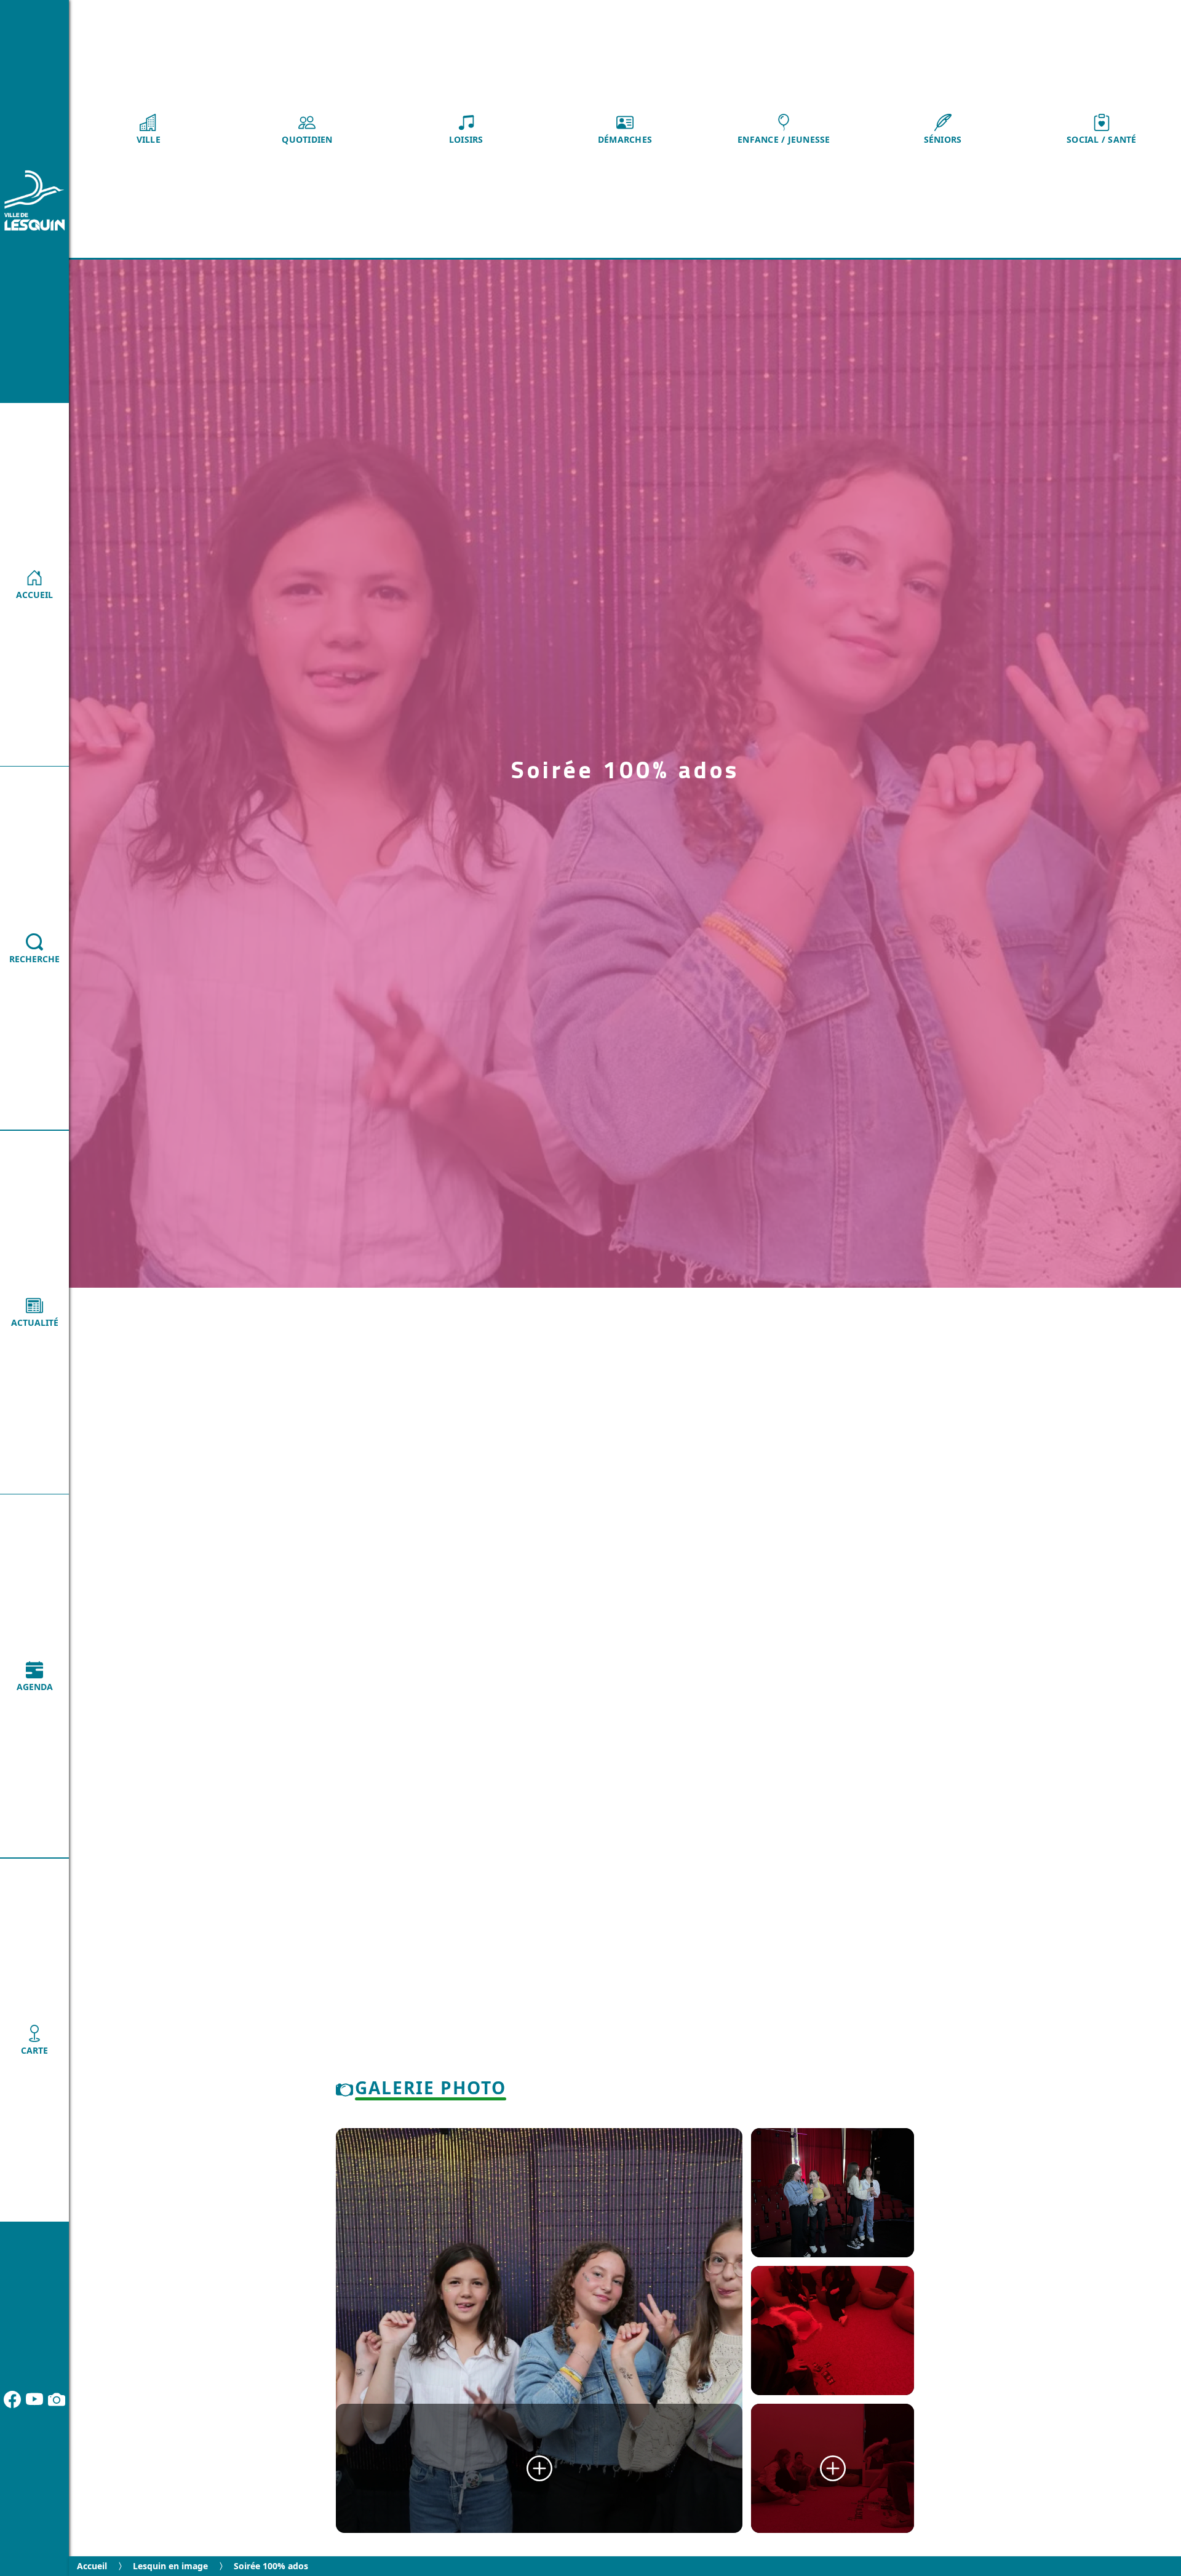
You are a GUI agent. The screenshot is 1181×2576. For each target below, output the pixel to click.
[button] (148, 129)
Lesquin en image (170, 2566)
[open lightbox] (539, 2331)
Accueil (92, 2566)
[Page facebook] (12, 2399)
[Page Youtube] (34, 2399)
